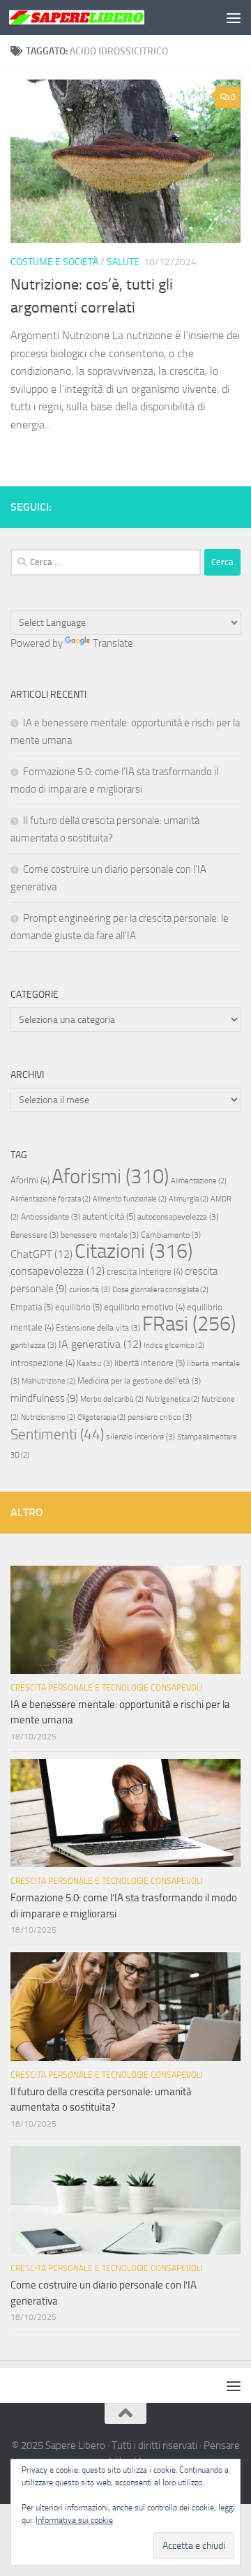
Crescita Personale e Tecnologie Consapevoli (107, 1688)
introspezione (43, 1363)
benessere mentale (100, 1235)
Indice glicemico (174, 1346)
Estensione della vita (98, 1328)
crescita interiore (145, 1272)
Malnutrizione (48, 1381)
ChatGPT (41, 1254)
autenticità (109, 1216)
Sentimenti (57, 1435)
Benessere (35, 1235)
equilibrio (78, 1307)
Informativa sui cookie (74, 2520)
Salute (123, 262)
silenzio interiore (140, 1437)
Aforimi (30, 1180)
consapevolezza (58, 1271)
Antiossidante (51, 1217)
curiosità (90, 1289)
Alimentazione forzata (51, 1199)
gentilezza (33, 1345)
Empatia (32, 1307)
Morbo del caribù (112, 1399)
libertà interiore (150, 1363)
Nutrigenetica (173, 1399)
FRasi (189, 1324)
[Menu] (234, 17)
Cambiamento (171, 1235)
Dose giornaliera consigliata (160, 1290)
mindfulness (44, 1398)
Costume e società (54, 262)
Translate (113, 643)
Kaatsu (94, 1363)
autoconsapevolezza (178, 1217)
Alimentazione (199, 1181)
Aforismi (110, 1176)
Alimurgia (189, 1199)
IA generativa (100, 1344)
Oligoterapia (101, 1417)
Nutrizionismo (48, 1417)
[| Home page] (99, 17)
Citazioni (134, 1251)
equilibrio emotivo (144, 1307)
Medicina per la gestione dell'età (139, 1381)
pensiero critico (160, 1417)
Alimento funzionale (130, 1199)
